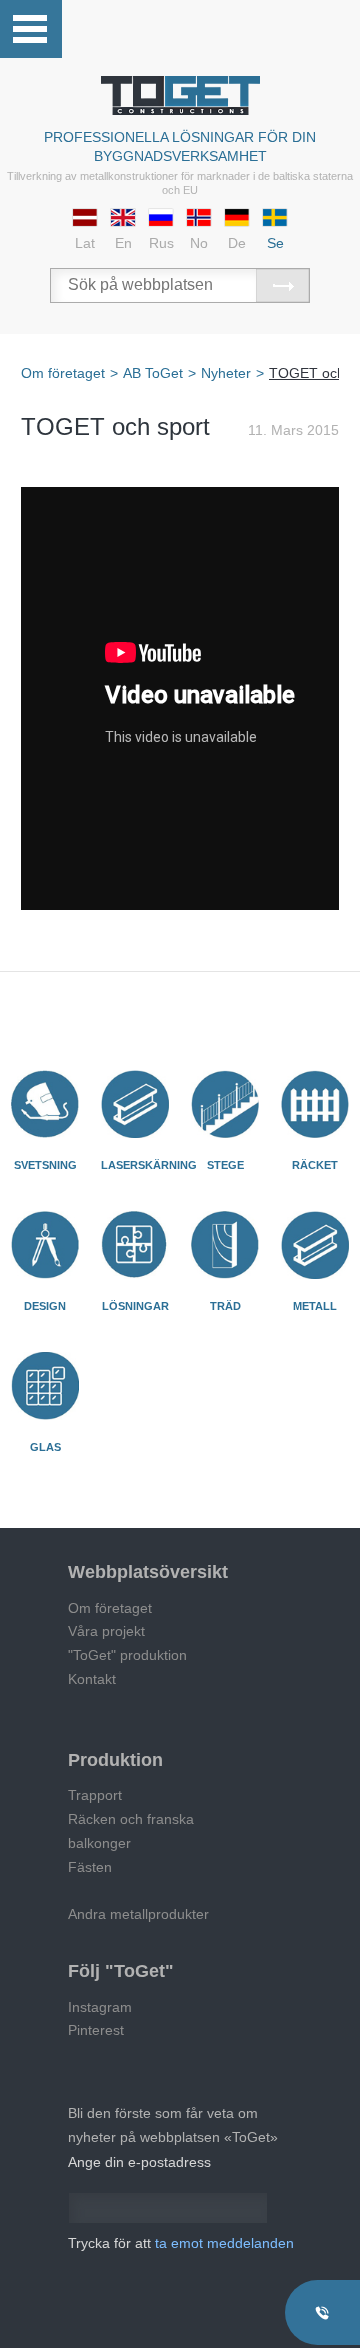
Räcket (315, 1165)
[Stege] (225, 1104)
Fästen (90, 1867)
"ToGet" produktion (127, 1655)
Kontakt (92, 1679)
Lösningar (135, 1306)
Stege (225, 1165)
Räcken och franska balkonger (131, 1831)
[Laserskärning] (135, 1104)
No (199, 243)
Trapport (95, 1795)
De (237, 243)
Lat (85, 243)
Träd (225, 1306)
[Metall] (315, 1245)
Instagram (100, 2007)
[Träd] (225, 1245)
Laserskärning (149, 1165)
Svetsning (45, 1165)
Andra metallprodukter (138, 1914)
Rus (161, 243)
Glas (45, 1447)
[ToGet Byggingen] (180, 95)
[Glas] (45, 1386)
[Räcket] (315, 1104)
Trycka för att (181, 2243)
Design (45, 1306)
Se (275, 243)
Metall (315, 1306)
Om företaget (110, 1608)
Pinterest (96, 2030)
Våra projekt (106, 1631)
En (123, 243)
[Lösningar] (135, 1245)
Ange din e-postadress (139, 2162)
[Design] (45, 1245)
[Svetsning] (45, 1104)
